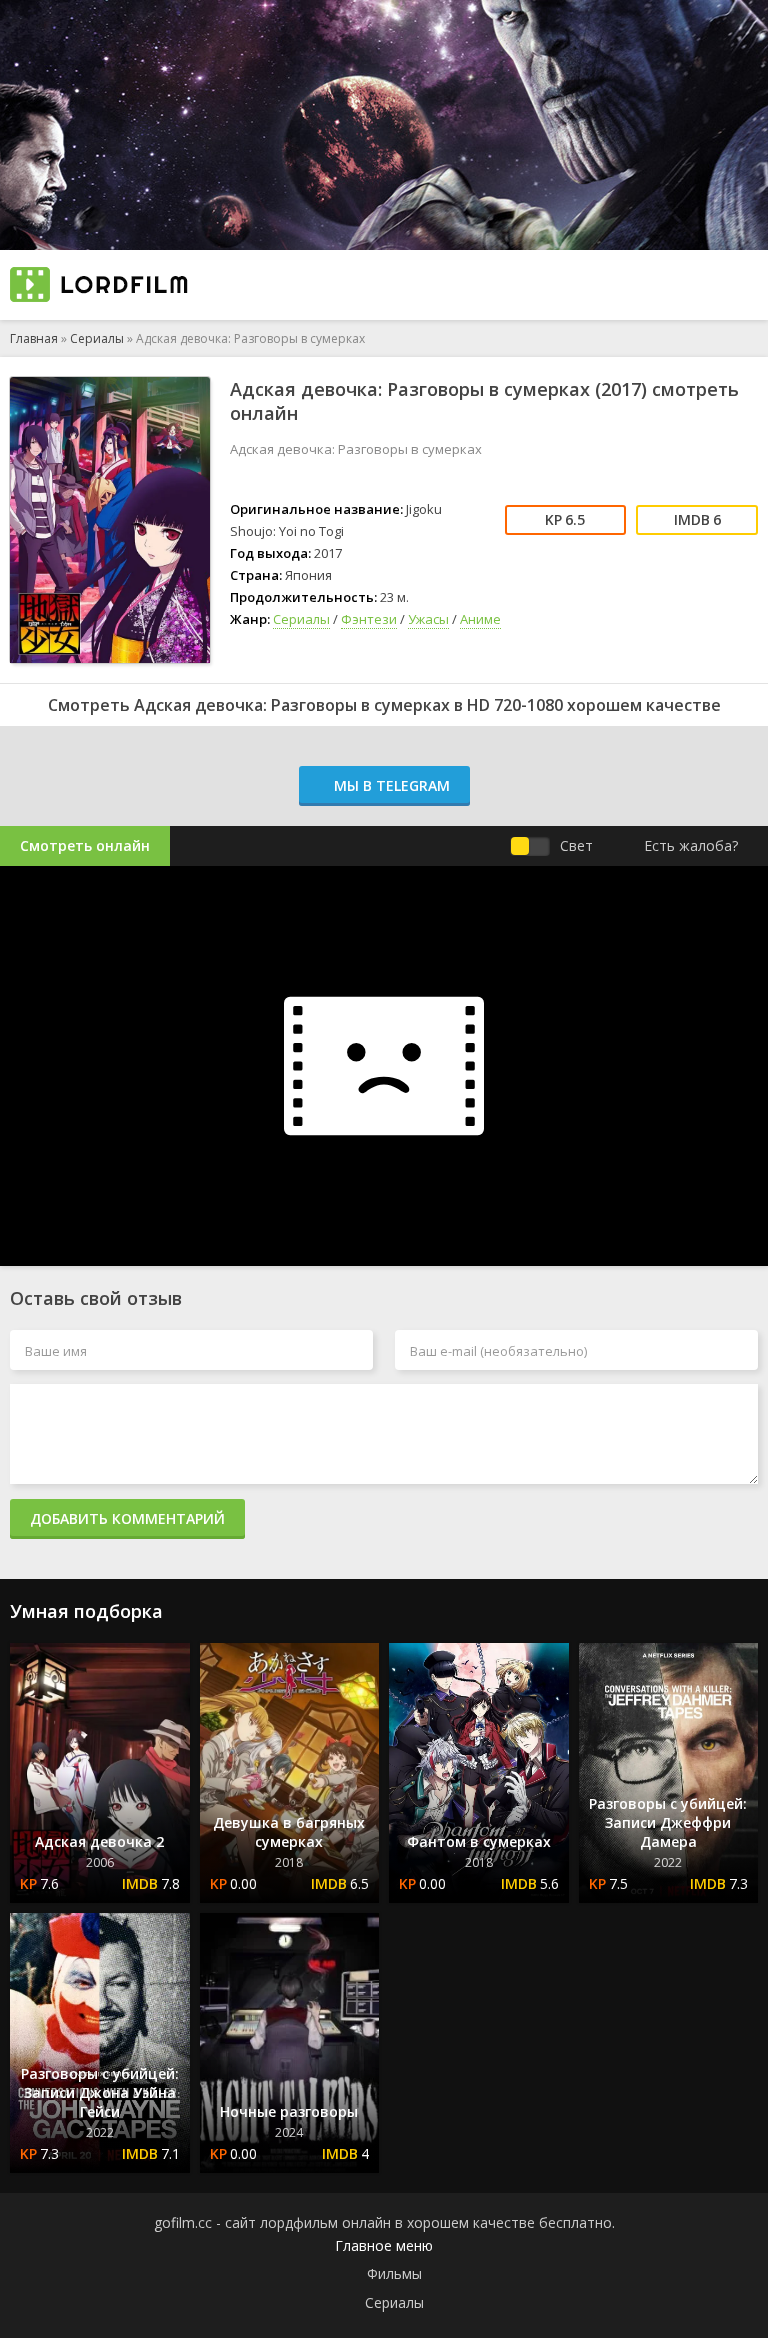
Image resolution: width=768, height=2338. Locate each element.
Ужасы (428, 619)
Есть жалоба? (691, 845)
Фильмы (394, 2273)
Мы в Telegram (390, 785)
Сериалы (97, 338)
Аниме (480, 619)
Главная (34, 338)
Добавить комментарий (127, 1518)
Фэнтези (369, 619)
